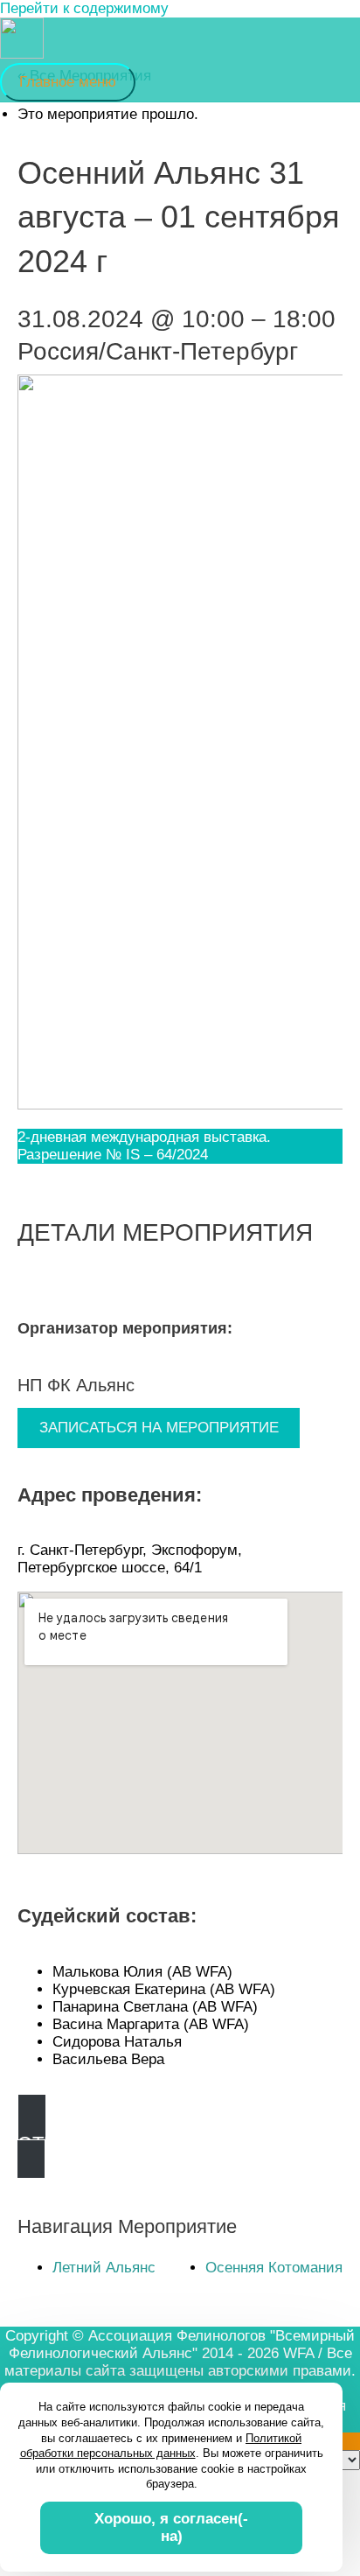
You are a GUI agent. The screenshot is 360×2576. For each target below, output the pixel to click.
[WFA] (22, 40)
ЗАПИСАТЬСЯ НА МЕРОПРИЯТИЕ (159, 1428)
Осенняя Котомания (274, 2268)
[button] (180, 2143)
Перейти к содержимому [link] (84, 8)
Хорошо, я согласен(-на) (171, 2527)
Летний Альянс (104, 2268)
